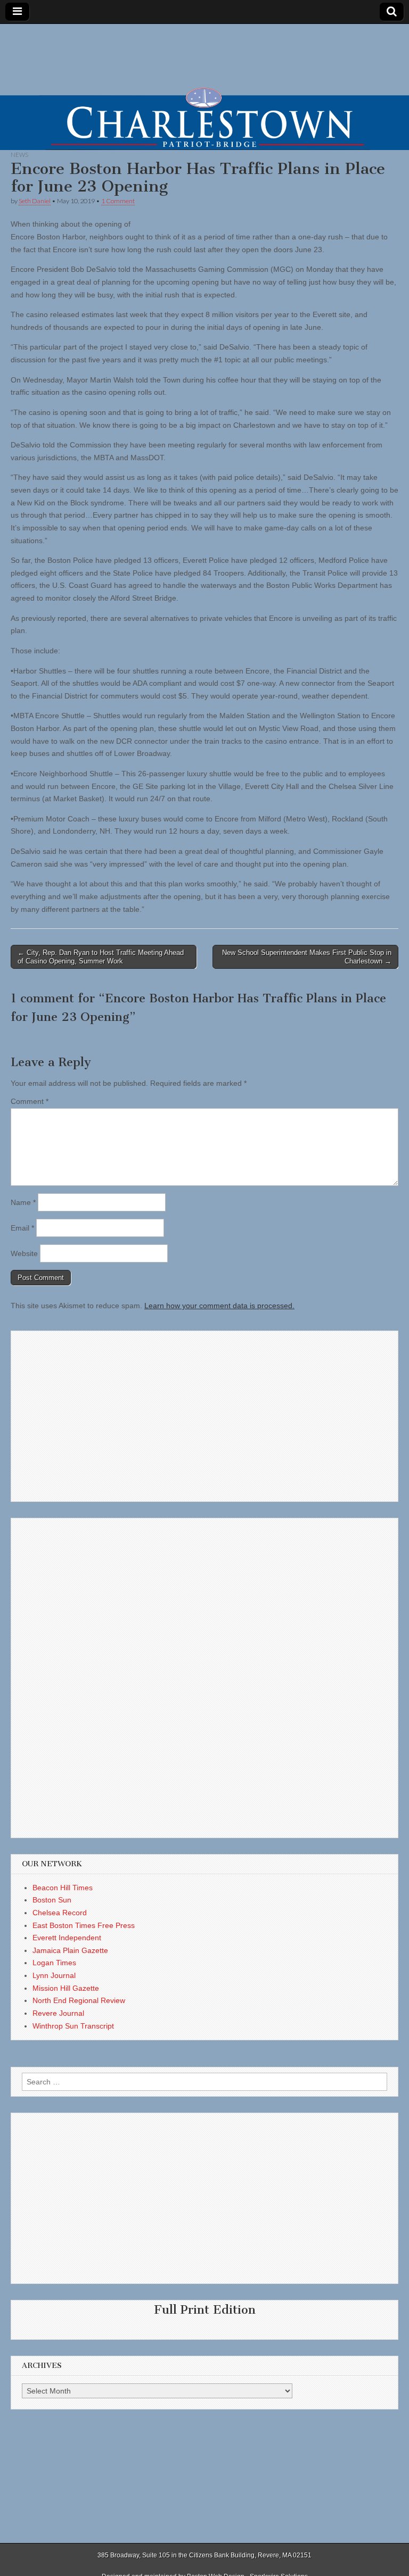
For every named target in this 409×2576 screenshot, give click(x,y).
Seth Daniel (35, 201)
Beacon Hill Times (63, 1888)
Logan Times (54, 1963)
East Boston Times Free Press (84, 1925)
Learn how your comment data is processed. (219, 1306)
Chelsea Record (60, 1913)
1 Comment (118, 201)
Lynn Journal (54, 1975)
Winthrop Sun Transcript (73, 2026)
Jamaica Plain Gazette (70, 1950)
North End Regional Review (79, 2000)
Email (22, 1228)
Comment (30, 1101)
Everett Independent (67, 1938)
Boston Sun (52, 1900)
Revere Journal (58, 2013)
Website (24, 1253)
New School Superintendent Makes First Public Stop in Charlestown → (307, 957)
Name (23, 1202)
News (19, 155)
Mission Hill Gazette (66, 1988)
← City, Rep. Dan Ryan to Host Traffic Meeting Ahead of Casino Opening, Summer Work (101, 957)
